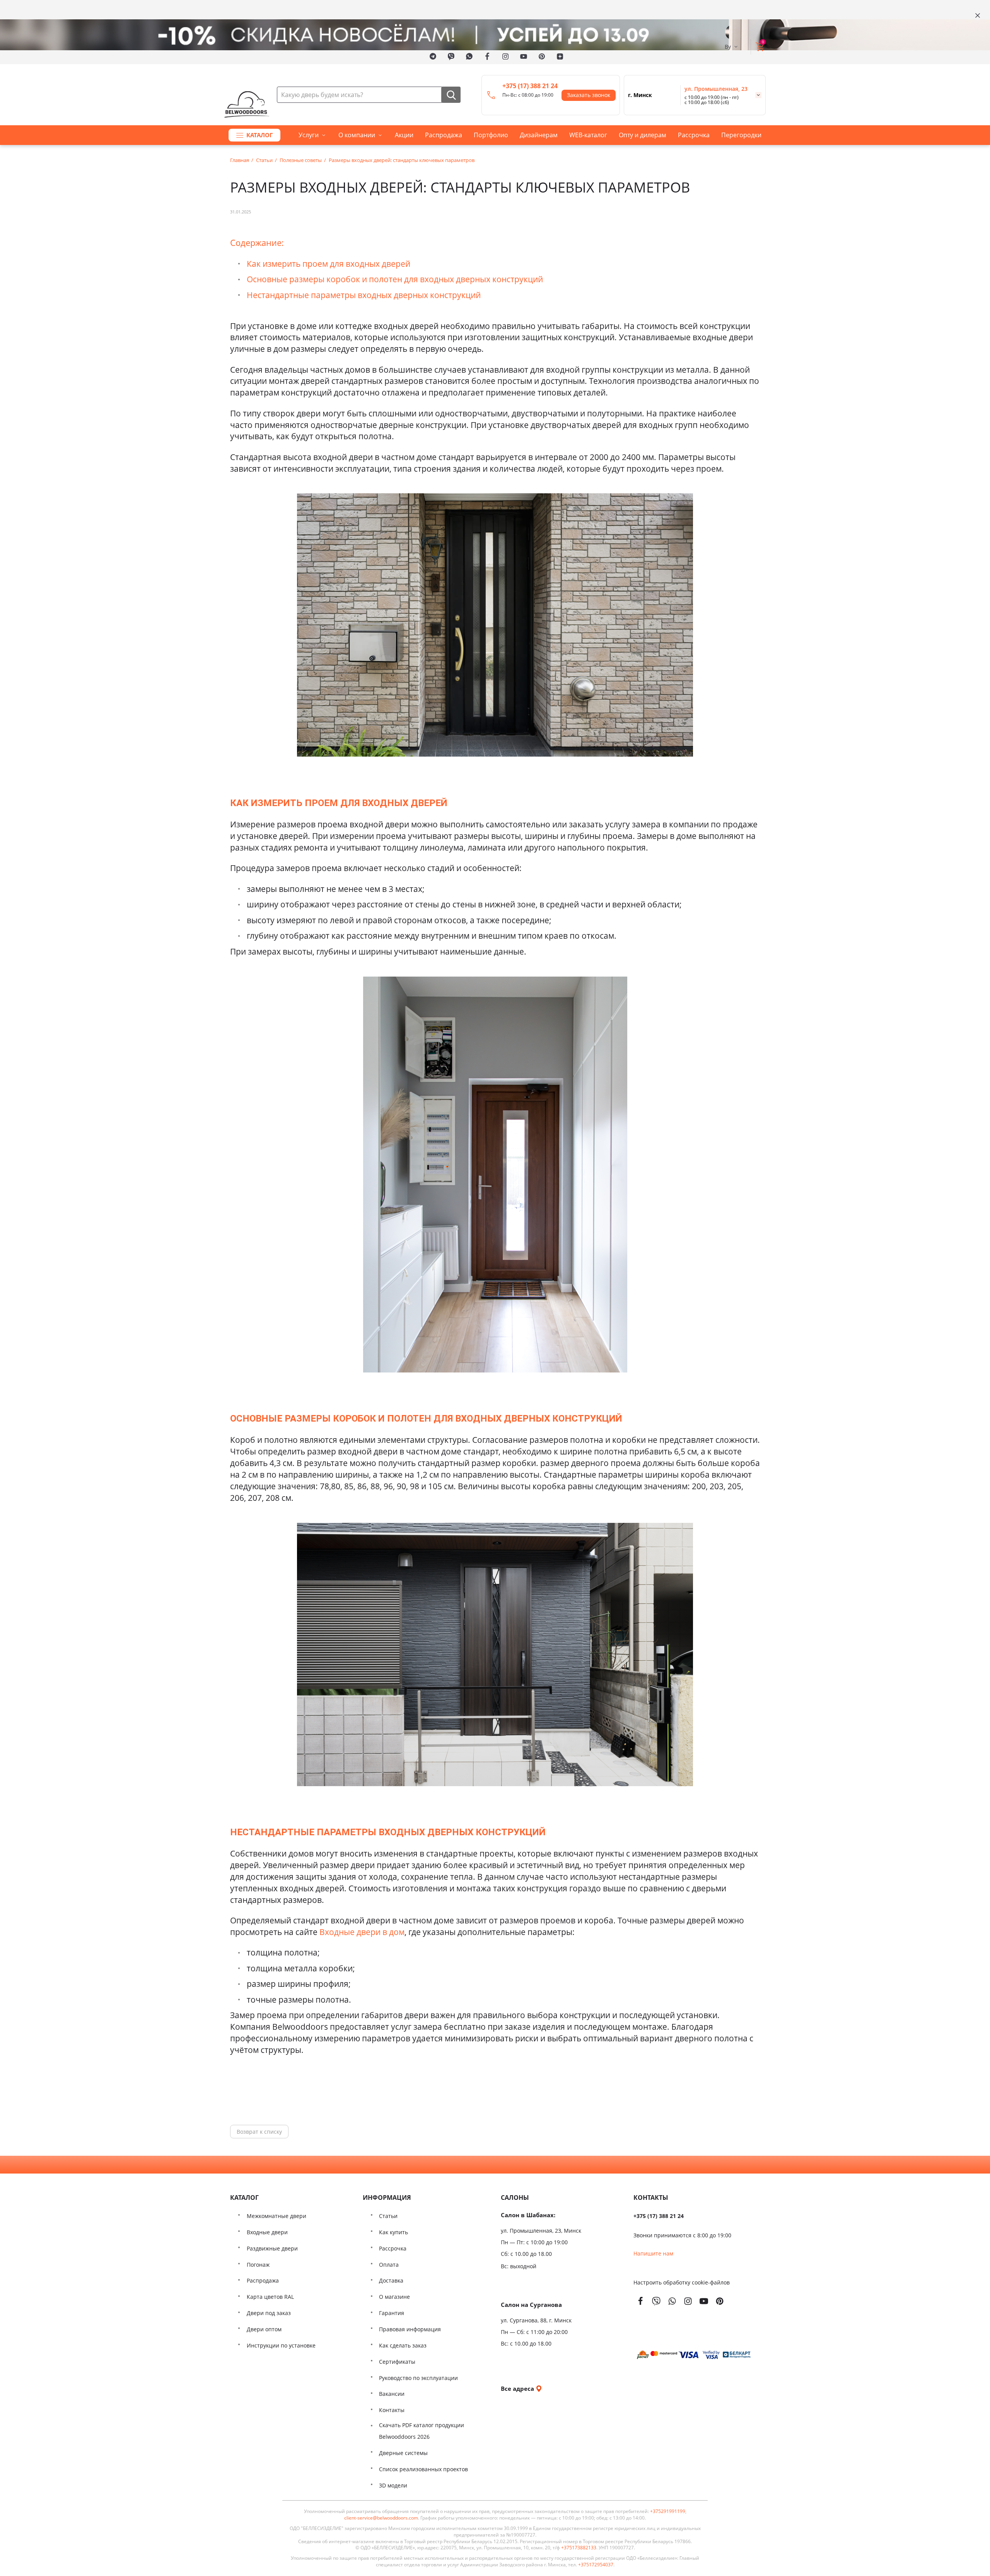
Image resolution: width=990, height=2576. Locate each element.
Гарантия (392, 2313)
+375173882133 (579, 2548)
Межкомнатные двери (277, 2216)
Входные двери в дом (362, 1932)
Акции (404, 135)
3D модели (393, 2485)
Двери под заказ (269, 2313)
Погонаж (258, 2265)
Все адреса (518, 2388)
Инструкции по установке (281, 2345)
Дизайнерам (539, 135)
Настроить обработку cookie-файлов (682, 2282)
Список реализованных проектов (423, 2469)
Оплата (389, 2265)
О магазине (394, 2297)
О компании (357, 135)
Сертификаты (397, 2362)
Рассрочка (694, 135)
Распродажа (444, 135)
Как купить (393, 2232)
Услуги (309, 135)
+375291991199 (668, 2511)
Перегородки (741, 135)
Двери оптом (264, 2329)
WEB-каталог (588, 135)
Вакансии (392, 2394)
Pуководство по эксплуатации (418, 2378)
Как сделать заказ (403, 2345)
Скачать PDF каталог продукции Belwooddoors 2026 (422, 2431)
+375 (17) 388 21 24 (530, 86)
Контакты (392, 2410)
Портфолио (491, 135)
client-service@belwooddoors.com (381, 2518)
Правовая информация (410, 2329)
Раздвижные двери (272, 2248)
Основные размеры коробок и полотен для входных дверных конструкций (395, 279)
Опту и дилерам (643, 135)
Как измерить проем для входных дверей (329, 263)
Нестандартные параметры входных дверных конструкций (364, 295)
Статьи (388, 2216)
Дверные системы (403, 2453)
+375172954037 (596, 2565)
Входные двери (267, 2232)
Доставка (391, 2280)
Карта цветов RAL (270, 2297)
